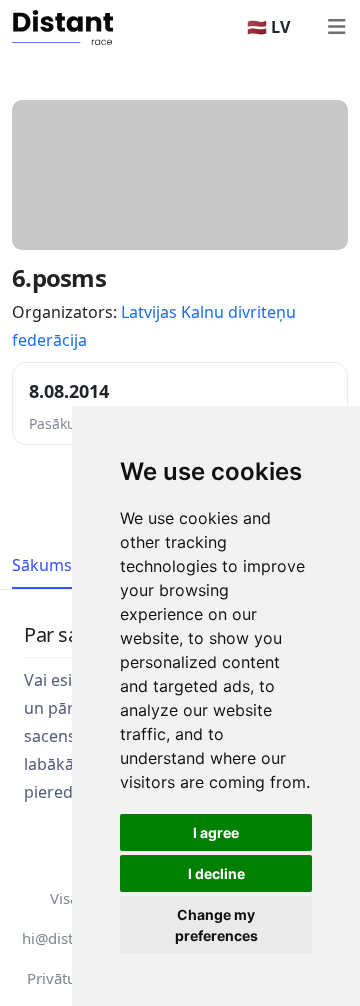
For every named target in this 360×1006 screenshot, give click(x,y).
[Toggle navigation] (336, 27)
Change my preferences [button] (216, 925)
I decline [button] (216, 873)
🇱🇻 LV (268, 27)
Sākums (42, 565)
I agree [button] (216, 832)
